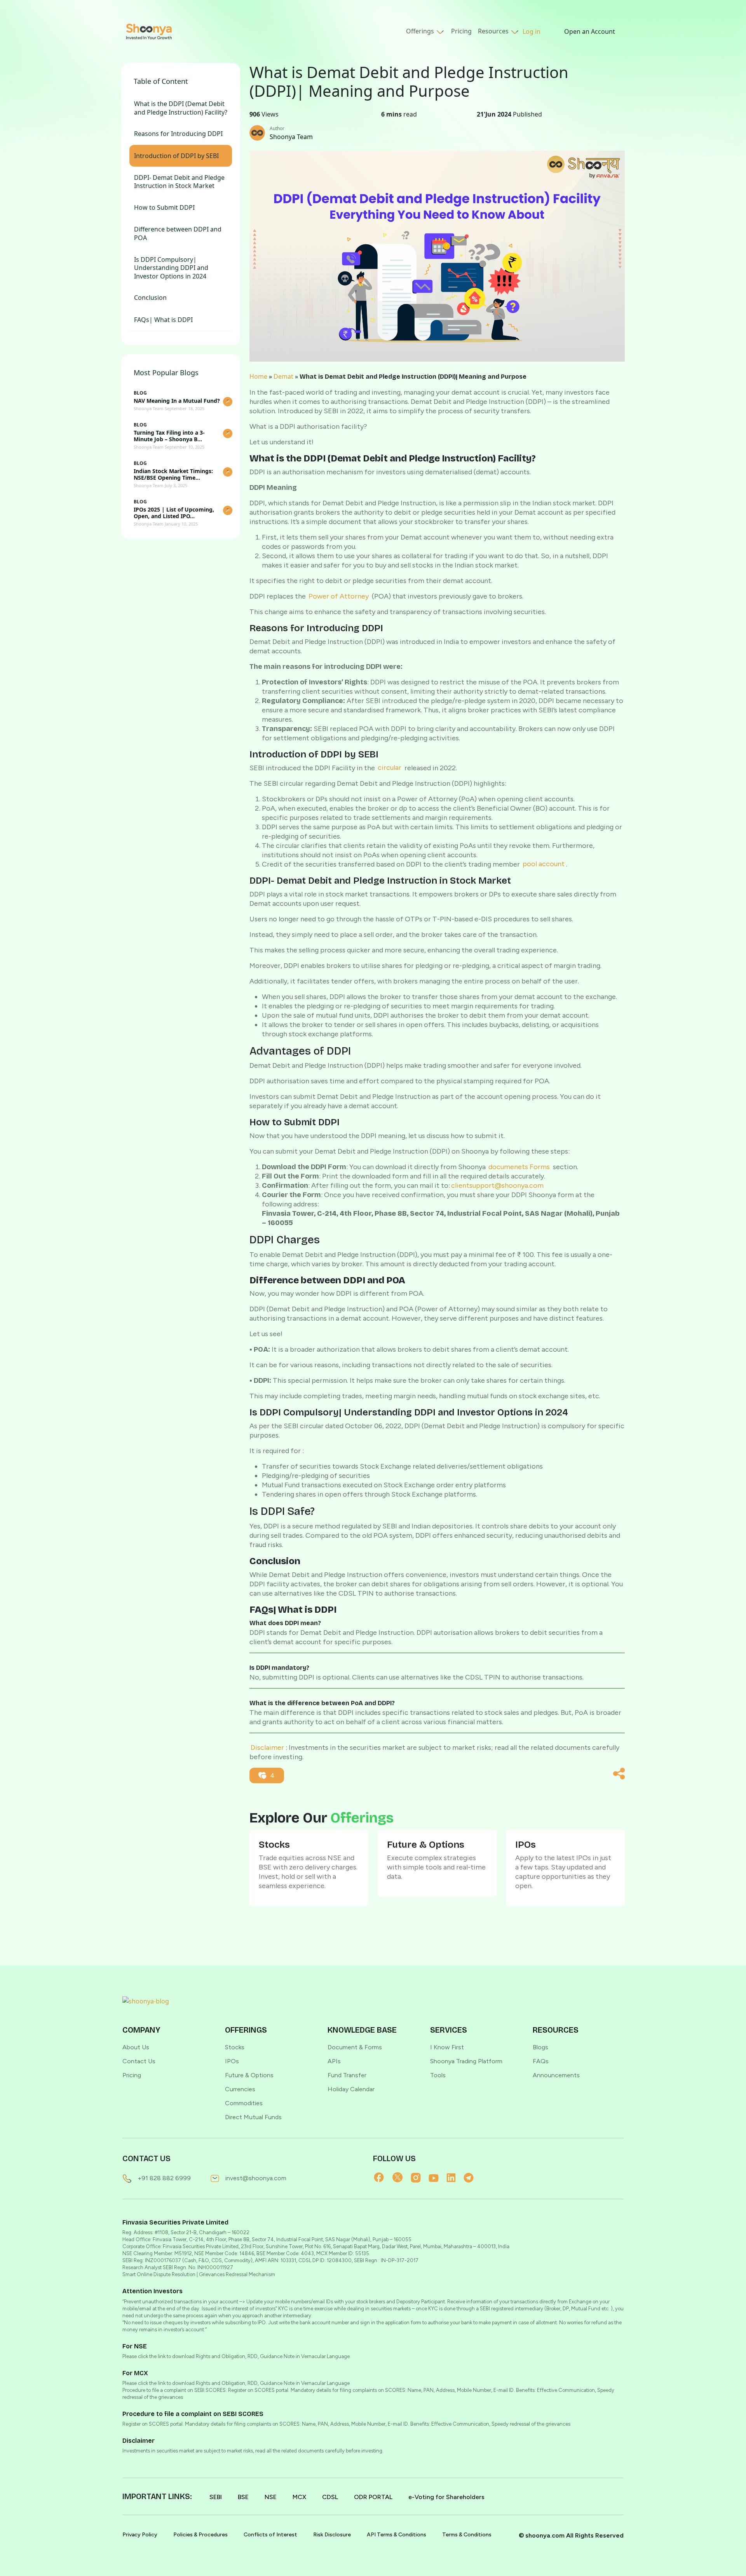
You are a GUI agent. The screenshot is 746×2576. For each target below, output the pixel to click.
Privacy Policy (140, 2535)
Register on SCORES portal (153, 2424)
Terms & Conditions (467, 2535)
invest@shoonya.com (256, 2178)
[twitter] (402, 2177)
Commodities (244, 2103)
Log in (532, 31)
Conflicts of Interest (270, 2535)
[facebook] (383, 2177)
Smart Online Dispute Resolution (159, 2274)
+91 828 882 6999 (164, 2178)
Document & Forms (355, 2047)
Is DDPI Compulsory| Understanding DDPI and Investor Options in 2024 (171, 268)
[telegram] (472, 2177)
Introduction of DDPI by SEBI (176, 156)
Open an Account (590, 31)
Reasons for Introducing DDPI (178, 134)
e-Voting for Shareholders (446, 2497)
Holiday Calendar (351, 2089)
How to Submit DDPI (165, 208)
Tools (438, 2075)
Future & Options (249, 2075)
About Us (136, 2047)
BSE (243, 2497)
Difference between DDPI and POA (178, 234)
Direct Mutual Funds (253, 2117)
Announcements (556, 2075)
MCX (299, 2497)
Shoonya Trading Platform (466, 2061)
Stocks (235, 2047)
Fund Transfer (347, 2075)
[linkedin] (455, 2177)
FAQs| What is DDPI (163, 320)
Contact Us (139, 2061)
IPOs (232, 2061)
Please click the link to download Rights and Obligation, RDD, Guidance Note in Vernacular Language (236, 2356)
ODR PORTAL (373, 2497)
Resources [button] (494, 31)
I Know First (447, 2047)
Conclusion (150, 298)
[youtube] (437, 2177)
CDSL (330, 2497)
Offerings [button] (421, 31)
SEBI (216, 2497)
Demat (283, 376)
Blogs (540, 2047)
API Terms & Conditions (397, 2535)
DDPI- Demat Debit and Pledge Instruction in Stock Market (179, 182)
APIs (334, 2061)
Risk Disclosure (332, 2535)
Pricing (461, 31)
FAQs (541, 2061)
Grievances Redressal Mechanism (237, 2274)
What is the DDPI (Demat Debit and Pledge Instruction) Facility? (181, 108)
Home (258, 376)
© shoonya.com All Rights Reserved (571, 2535)
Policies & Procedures (200, 2535)
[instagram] (420, 2177)
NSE (271, 2497)
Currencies (240, 2089)
